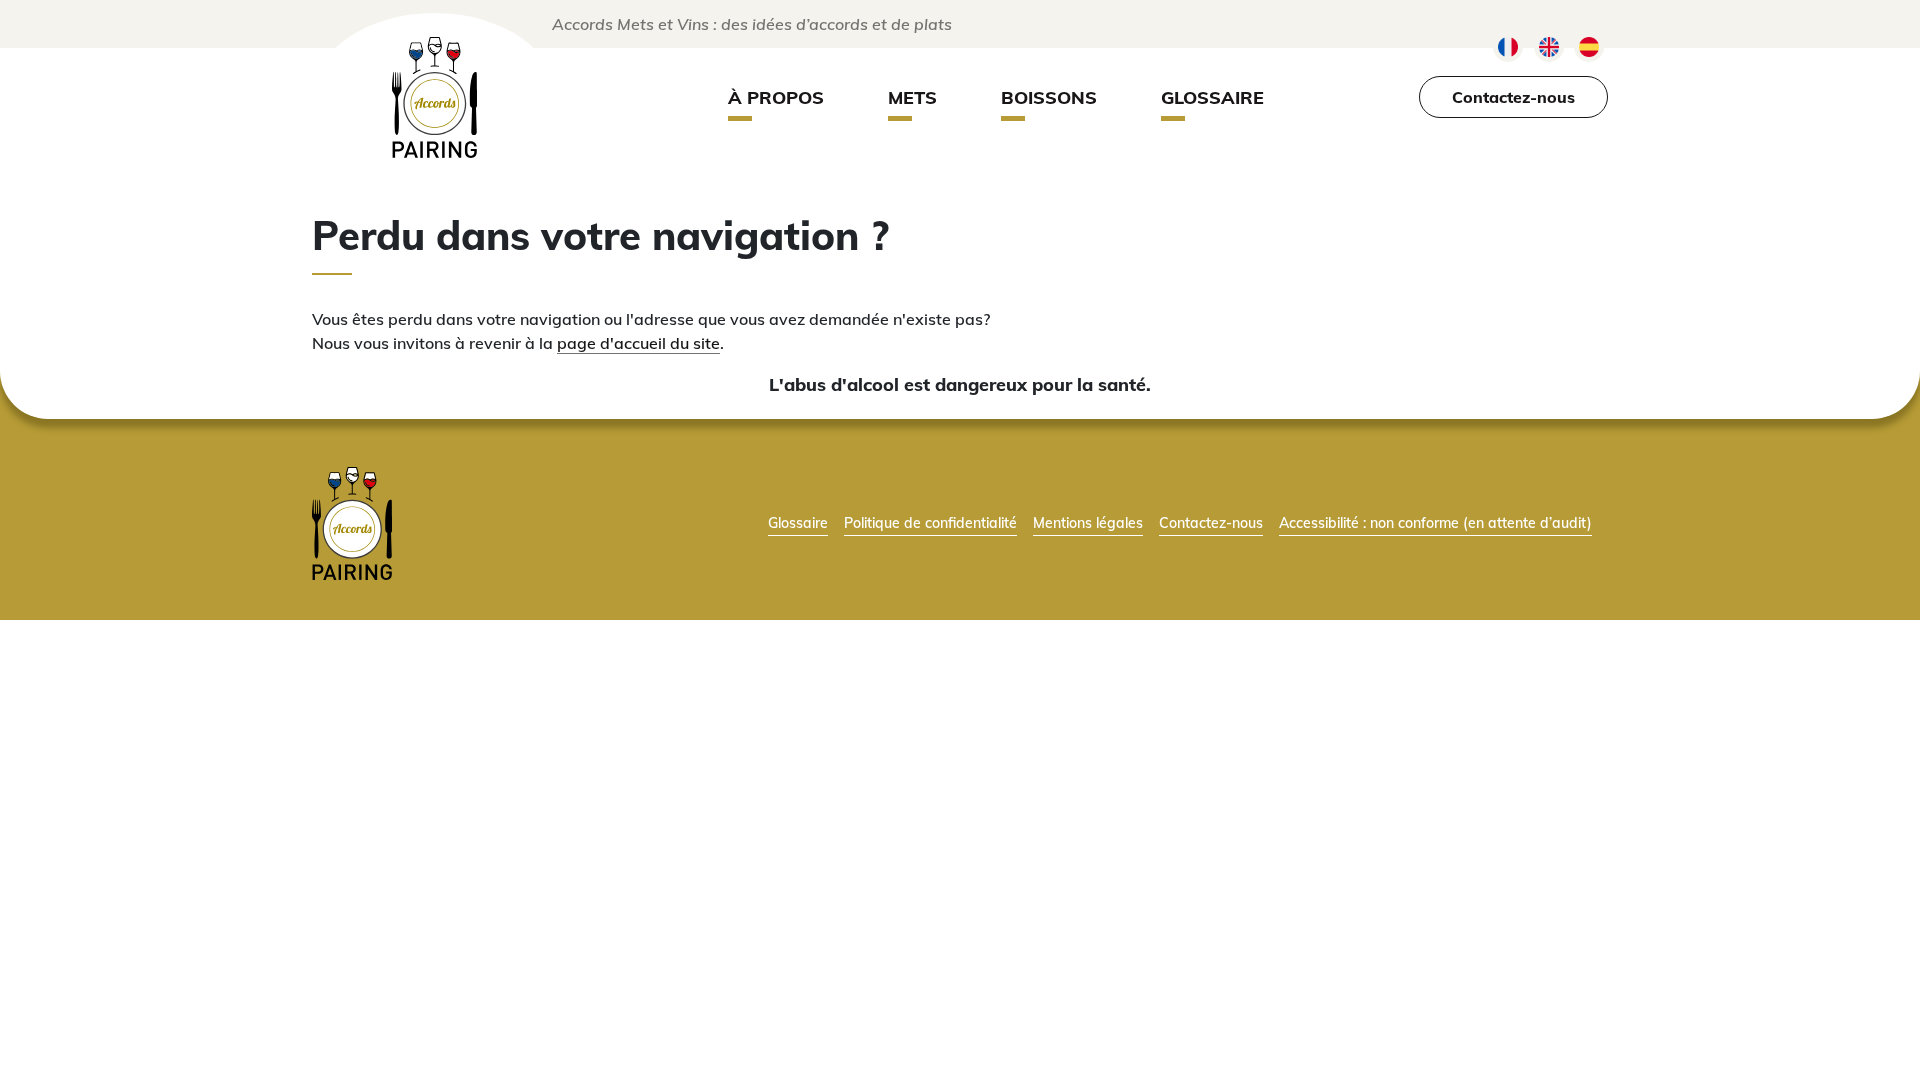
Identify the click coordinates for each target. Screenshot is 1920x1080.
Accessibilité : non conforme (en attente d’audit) (1435, 522)
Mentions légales (1088, 522)
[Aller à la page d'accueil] (352, 521)
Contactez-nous (1513, 97)
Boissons (1049, 97)
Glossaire (1212, 97)
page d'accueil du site (638, 343)
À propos (776, 97)
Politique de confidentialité (930, 522)
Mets (912, 97)
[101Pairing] (434, 97)
